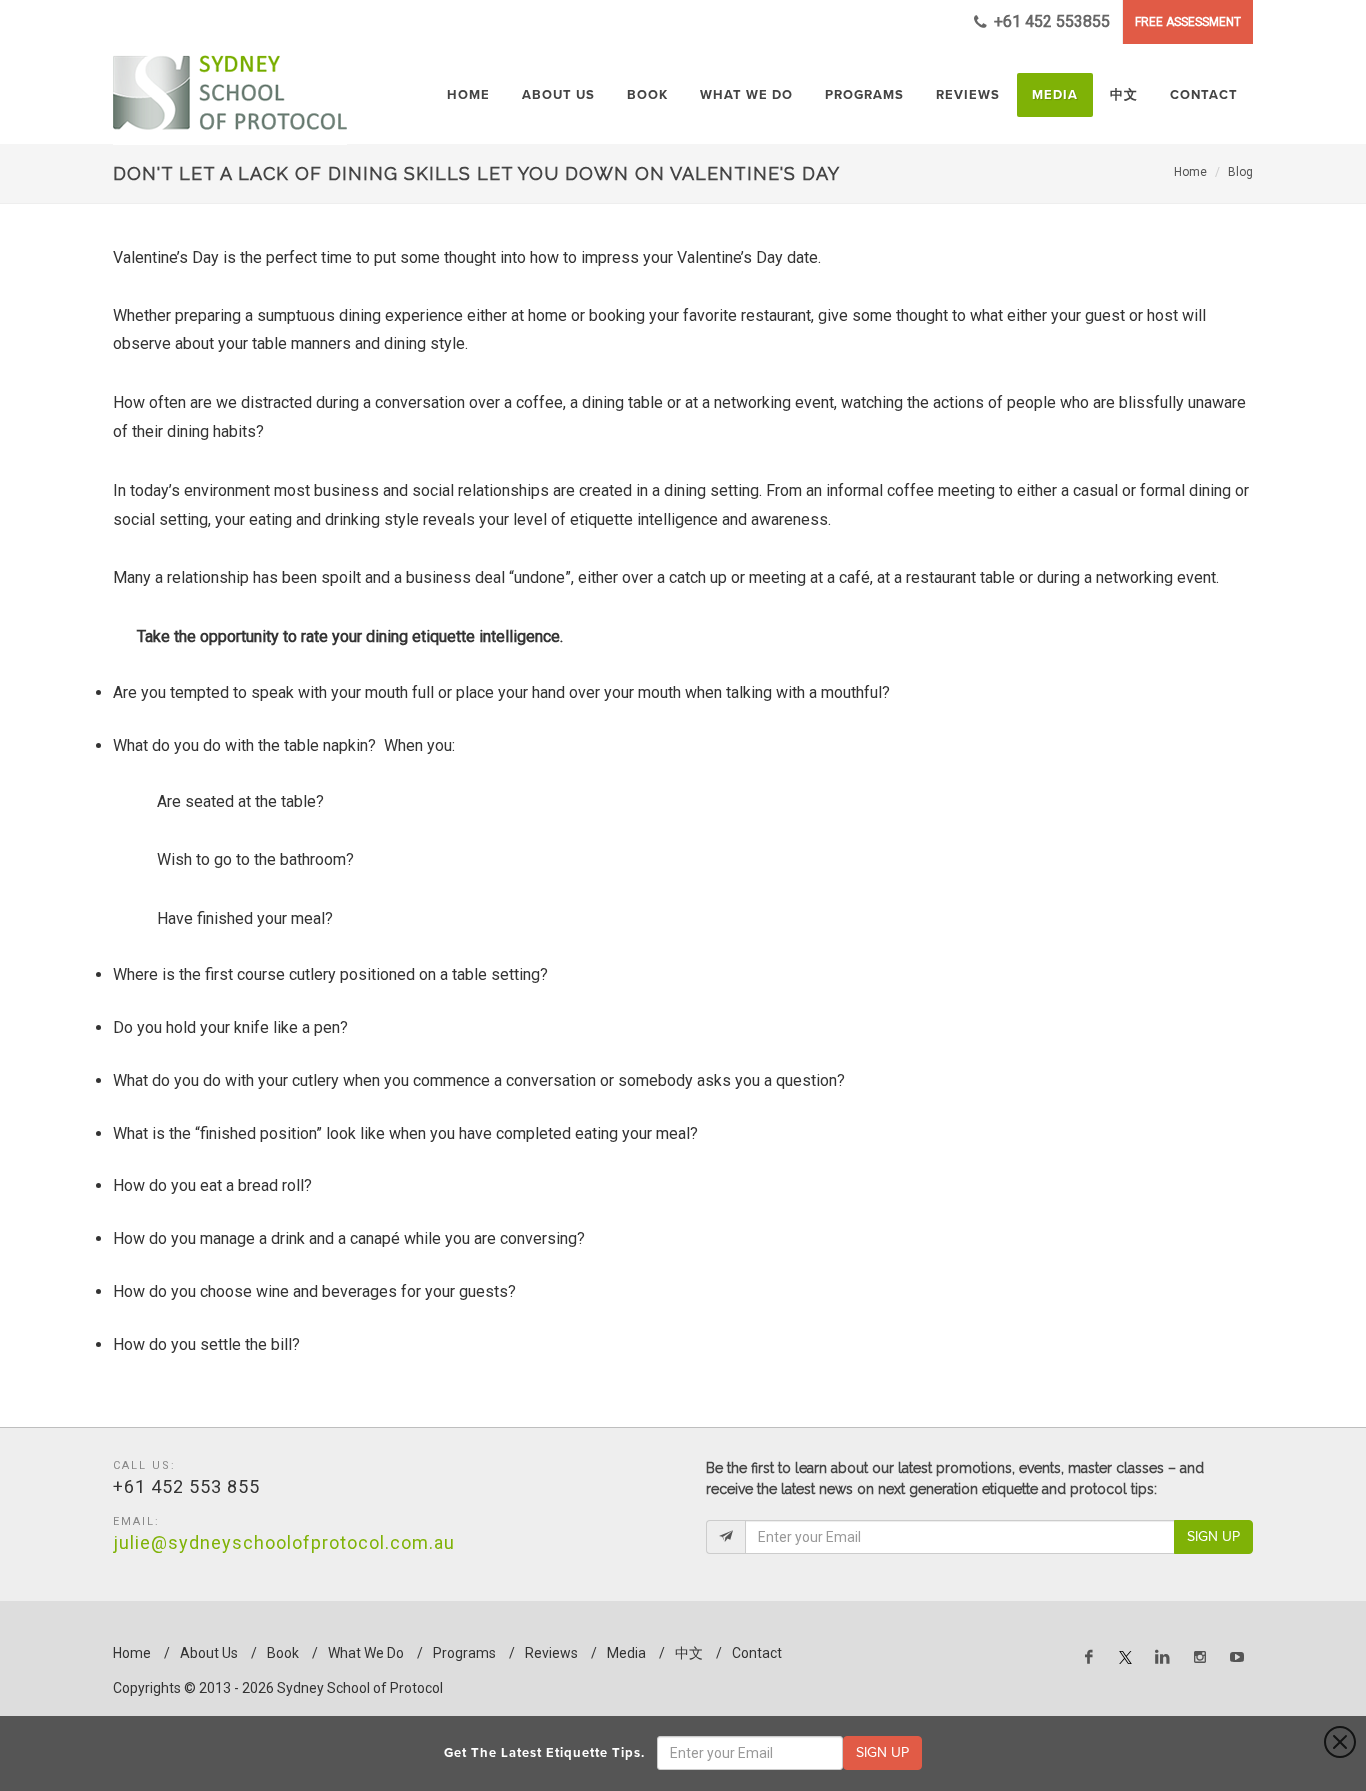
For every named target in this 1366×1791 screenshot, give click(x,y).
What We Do (366, 1653)
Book (283, 1653)
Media (626, 1653)
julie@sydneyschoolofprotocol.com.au (284, 1542)
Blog (1240, 172)
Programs (464, 1653)
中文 (689, 1653)
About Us (209, 1653)
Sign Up (1213, 1536)
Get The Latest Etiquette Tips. (548, 1753)
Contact (757, 1653)
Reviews (551, 1653)
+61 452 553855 (1050, 21)
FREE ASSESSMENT (1188, 22)
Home (1190, 172)
